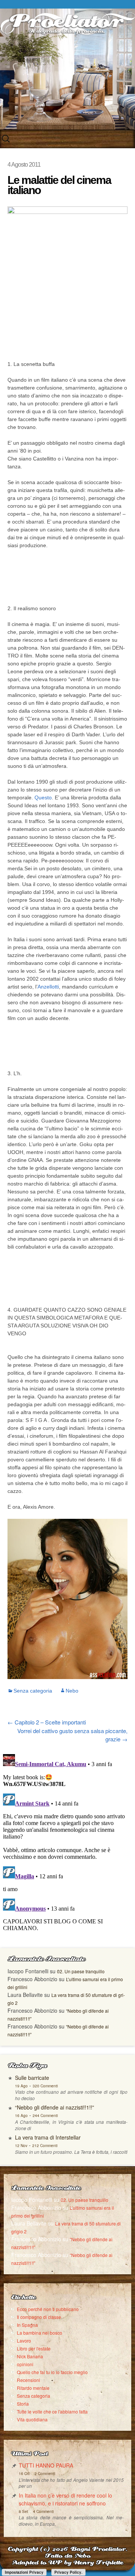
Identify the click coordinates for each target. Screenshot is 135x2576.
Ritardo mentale (33, 2388)
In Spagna (27, 2325)
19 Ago (21, 2086)
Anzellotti (48, 987)
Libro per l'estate (34, 2348)
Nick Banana (30, 2356)
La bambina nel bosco (40, 2333)
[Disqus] (67, 1845)
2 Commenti (45, 2474)
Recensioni (28, 2380)
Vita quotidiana (32, 2419)
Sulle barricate (32, 2078)
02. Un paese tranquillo (81, 1971)
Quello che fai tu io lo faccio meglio (52, 2372)
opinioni (25, 2364)
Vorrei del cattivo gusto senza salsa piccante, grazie (72, 1735)
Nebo (72, 1691)
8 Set (23, 2511)
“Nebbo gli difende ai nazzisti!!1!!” (55, 2107)
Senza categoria (33, 1691)
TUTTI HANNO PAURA (46, 2465)
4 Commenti (43, 2511)
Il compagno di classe (39, 2317)
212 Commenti (45, 2146)
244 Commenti (45, 2116)
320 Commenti (45, 2086)
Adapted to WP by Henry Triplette (67, 2563)
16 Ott (24, 2474)
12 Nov (21, 2146)
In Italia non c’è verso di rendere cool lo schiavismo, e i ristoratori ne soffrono (65, 2499)
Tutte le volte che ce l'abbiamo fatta (52, 2411)
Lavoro (24, 2341)
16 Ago (21, 2116)
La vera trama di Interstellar (48, 2137)
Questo (43, 797)
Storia (23, 2404)
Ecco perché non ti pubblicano (48, 2309)
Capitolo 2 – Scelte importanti (47, 1722)
